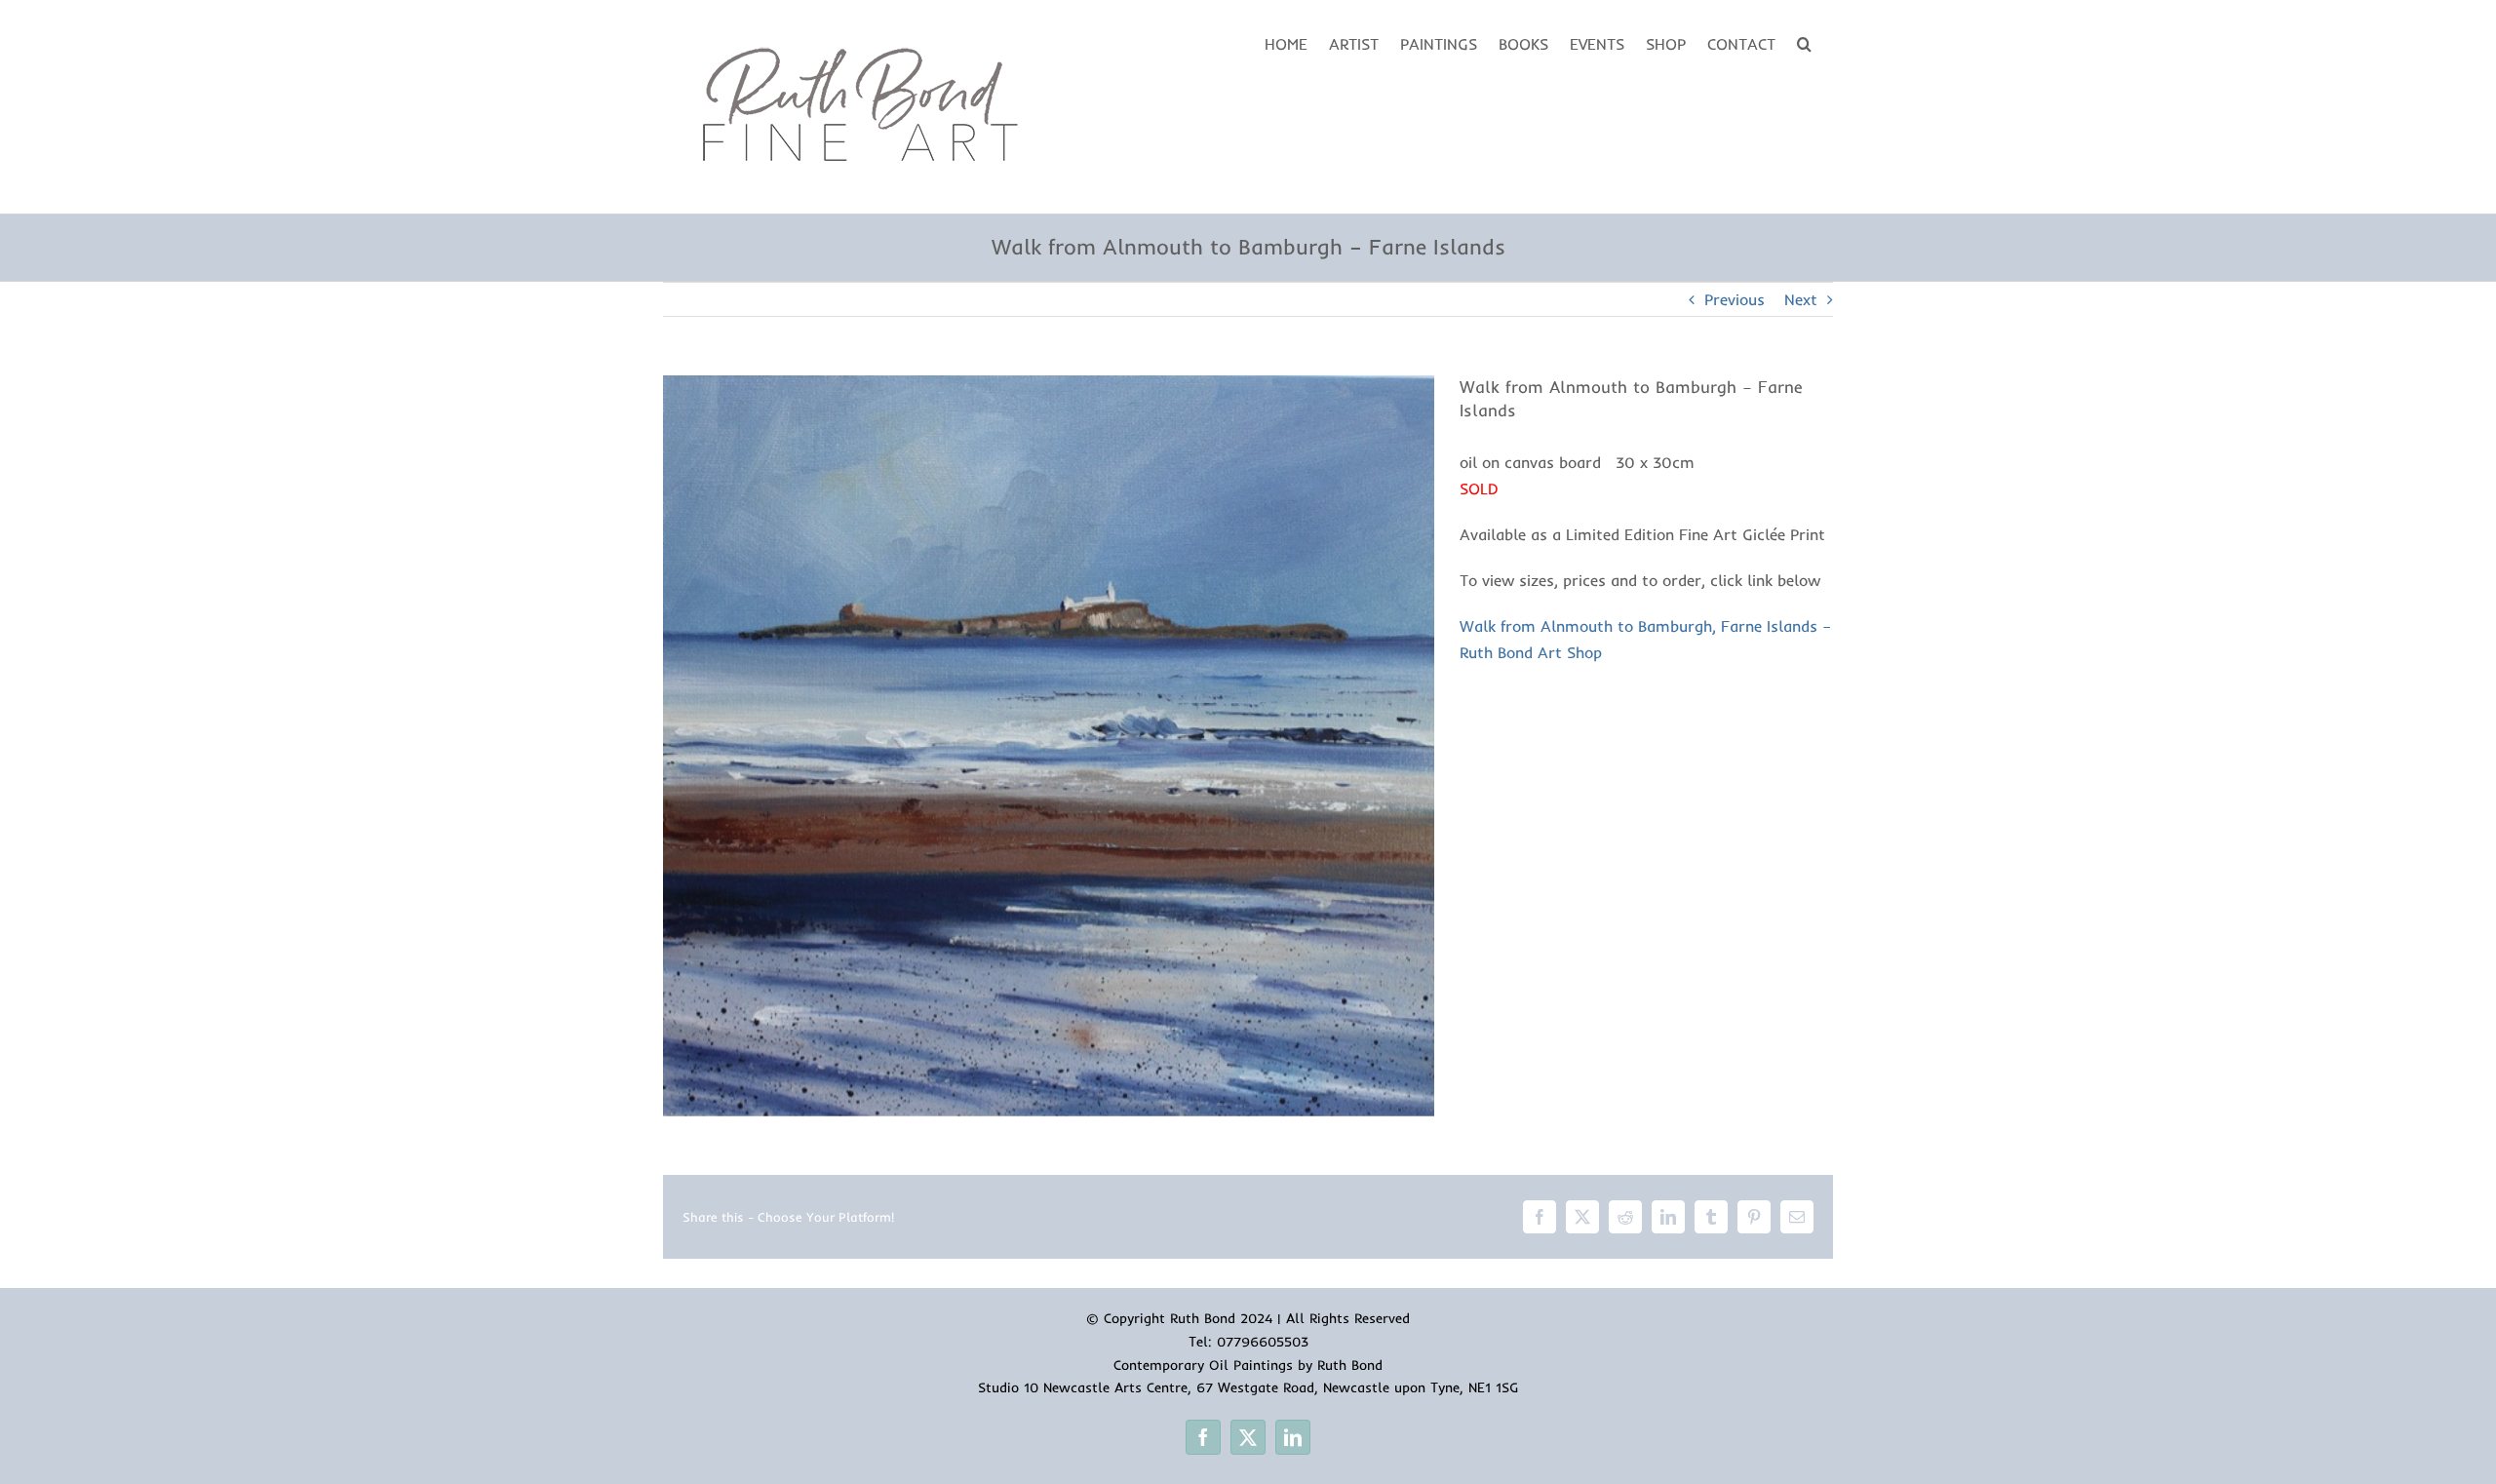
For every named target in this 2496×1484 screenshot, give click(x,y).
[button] (1804, 42)
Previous (1735, 299)
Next (1801, 299)
